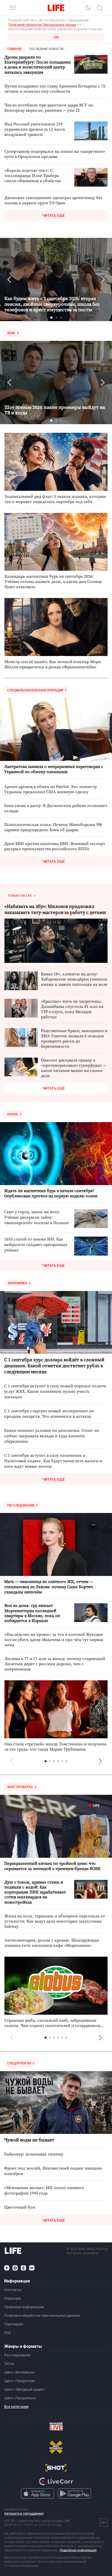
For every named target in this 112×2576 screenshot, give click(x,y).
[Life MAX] (15, 2268)
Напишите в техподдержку (24, 2513)
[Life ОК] (23, 2268)
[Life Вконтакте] (32, 2268)
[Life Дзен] (7, 2268)
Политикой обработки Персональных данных (42, 24)
